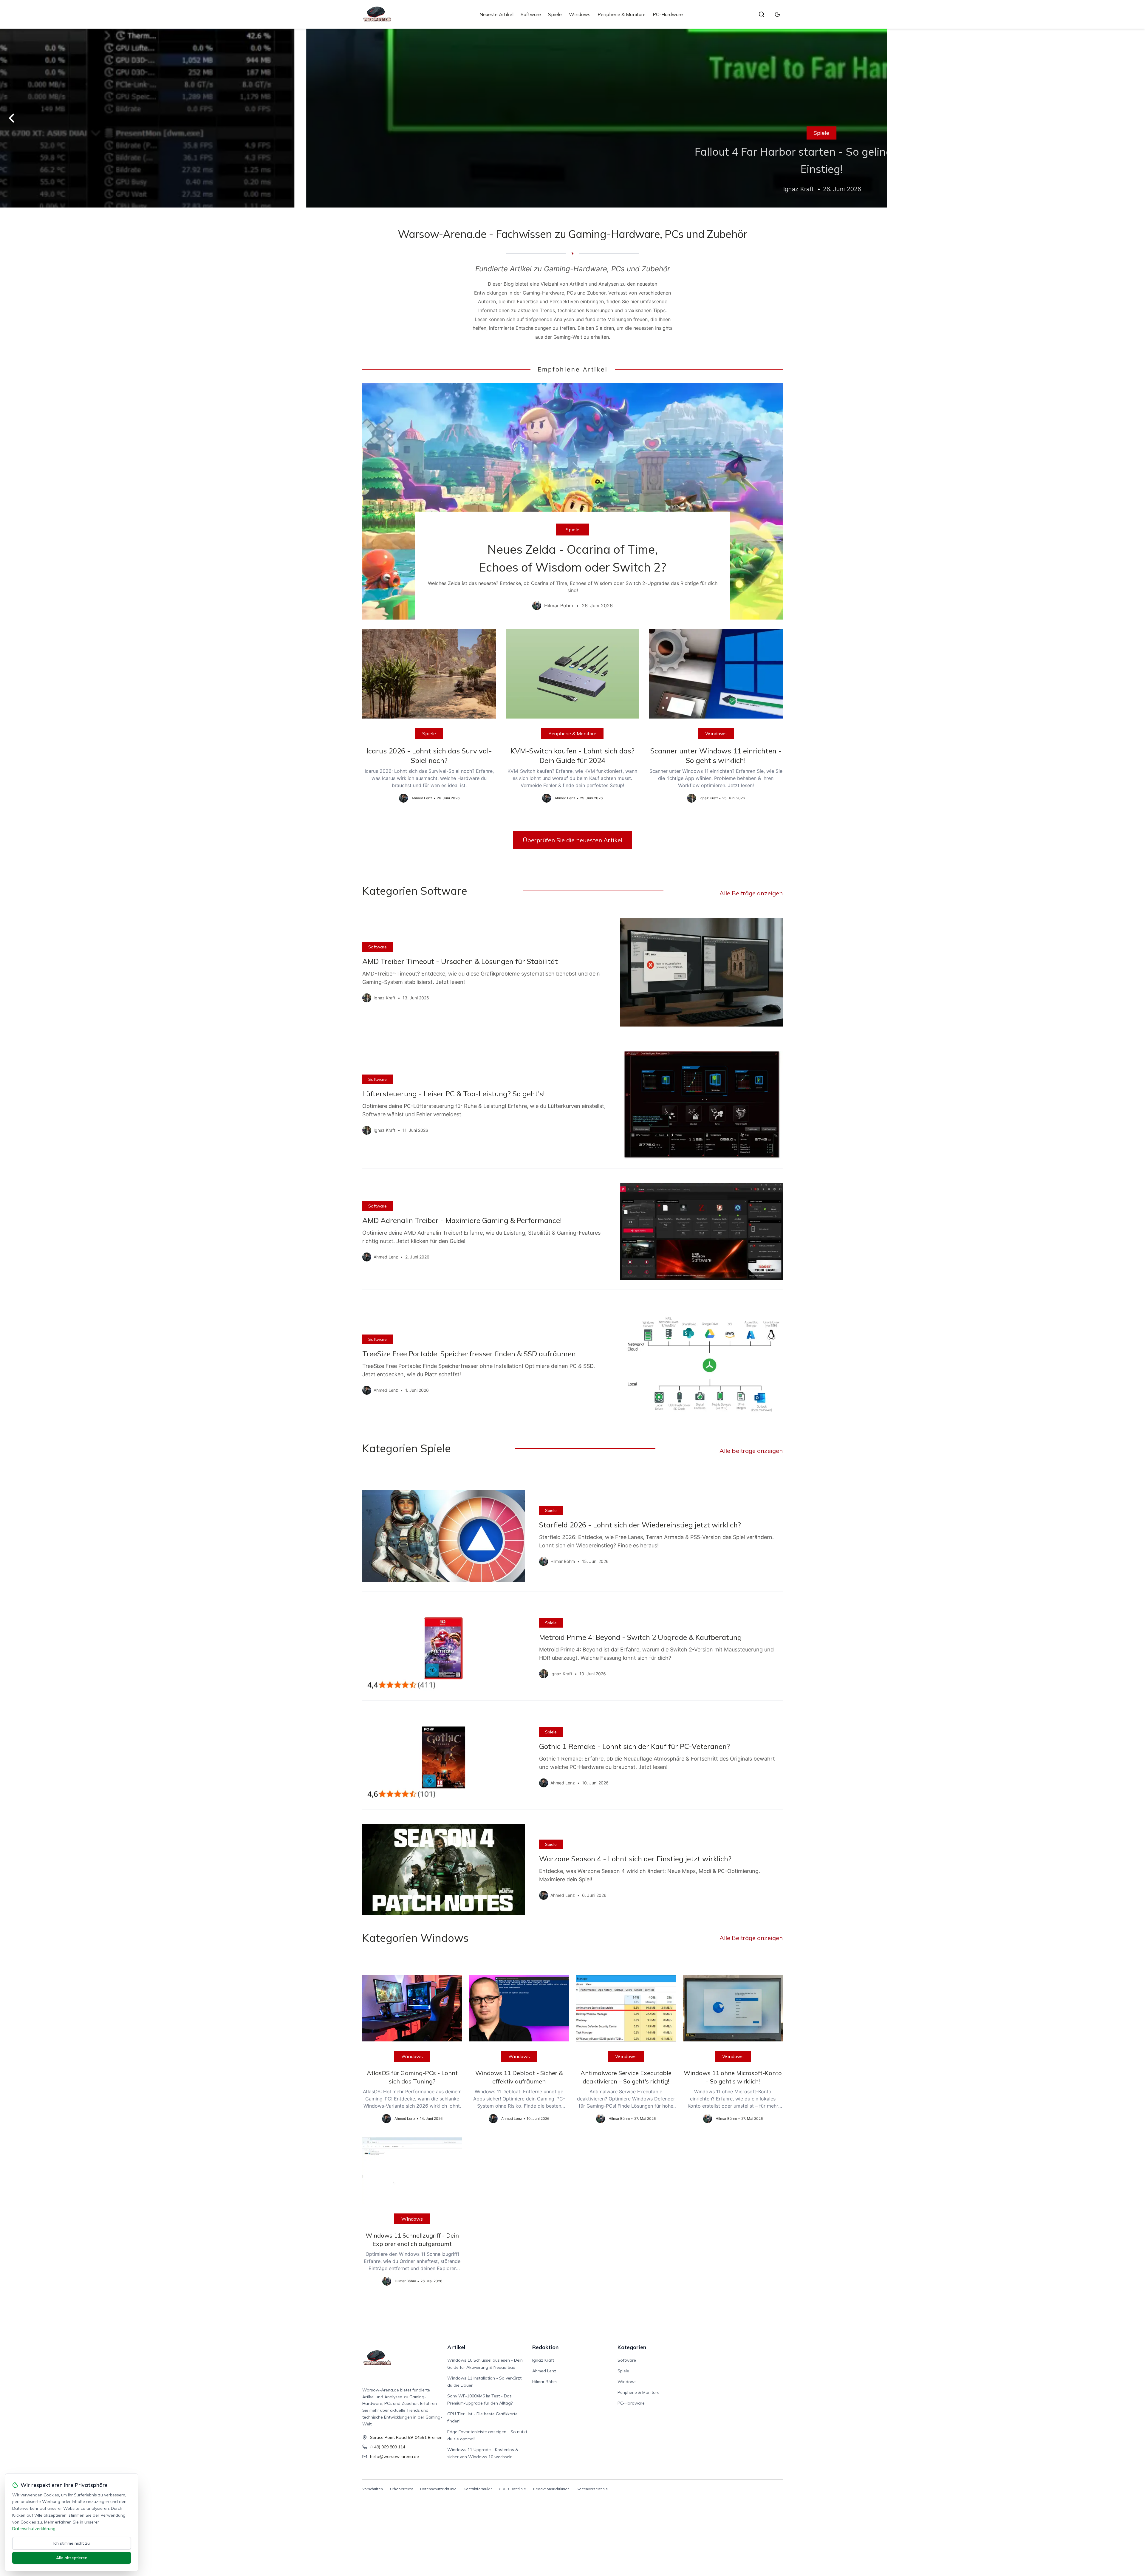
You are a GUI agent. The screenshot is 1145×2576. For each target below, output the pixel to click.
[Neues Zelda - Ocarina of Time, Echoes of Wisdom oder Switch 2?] (572, 501)
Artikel (456, 2347)
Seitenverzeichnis (592, 2489)
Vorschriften (373, 2489)
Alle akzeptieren (72, 2558)
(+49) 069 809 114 (388, 2447)
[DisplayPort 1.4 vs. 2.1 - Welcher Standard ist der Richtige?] (572, 118)
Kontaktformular (478, 2489)
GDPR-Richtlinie (512, 2489)
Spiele (555, 14)
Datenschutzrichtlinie (438, 2489)
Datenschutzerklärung (34, 2529)
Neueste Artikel (496, 14)
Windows (580, 14)
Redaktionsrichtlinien (551, 2489)
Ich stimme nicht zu (72, 2543)
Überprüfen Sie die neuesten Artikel (572, 840)
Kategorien (632, 2347)
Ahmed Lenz (544, 2371)
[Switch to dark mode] (777, 14)
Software (531, 14)
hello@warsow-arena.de (394, 2456)
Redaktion (545, 2347)
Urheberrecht (401, 2489)
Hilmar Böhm (544, 2382)
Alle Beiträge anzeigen (751, 893)
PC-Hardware (668, 14)
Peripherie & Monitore (622, 14)
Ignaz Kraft (543, 2360)
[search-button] (762, 14)
